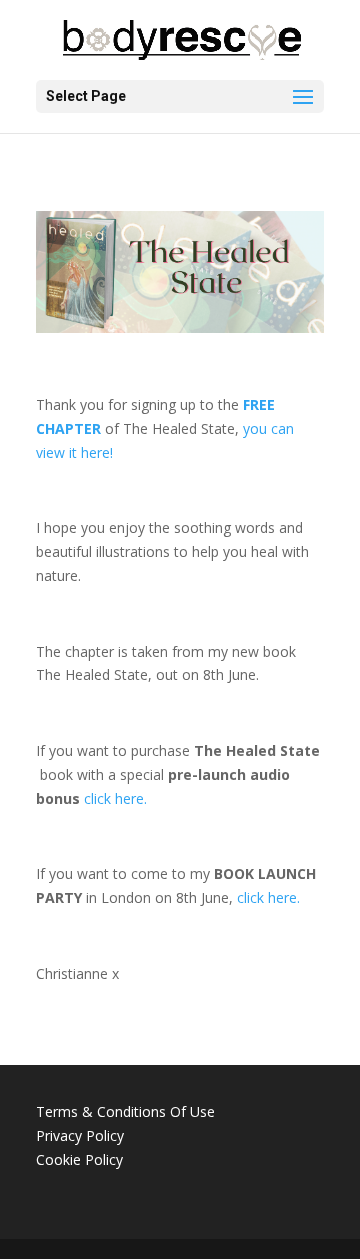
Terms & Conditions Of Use (125, 1111)
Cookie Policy (79, 1159)
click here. (115, 798)
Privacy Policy (80, 1135)
